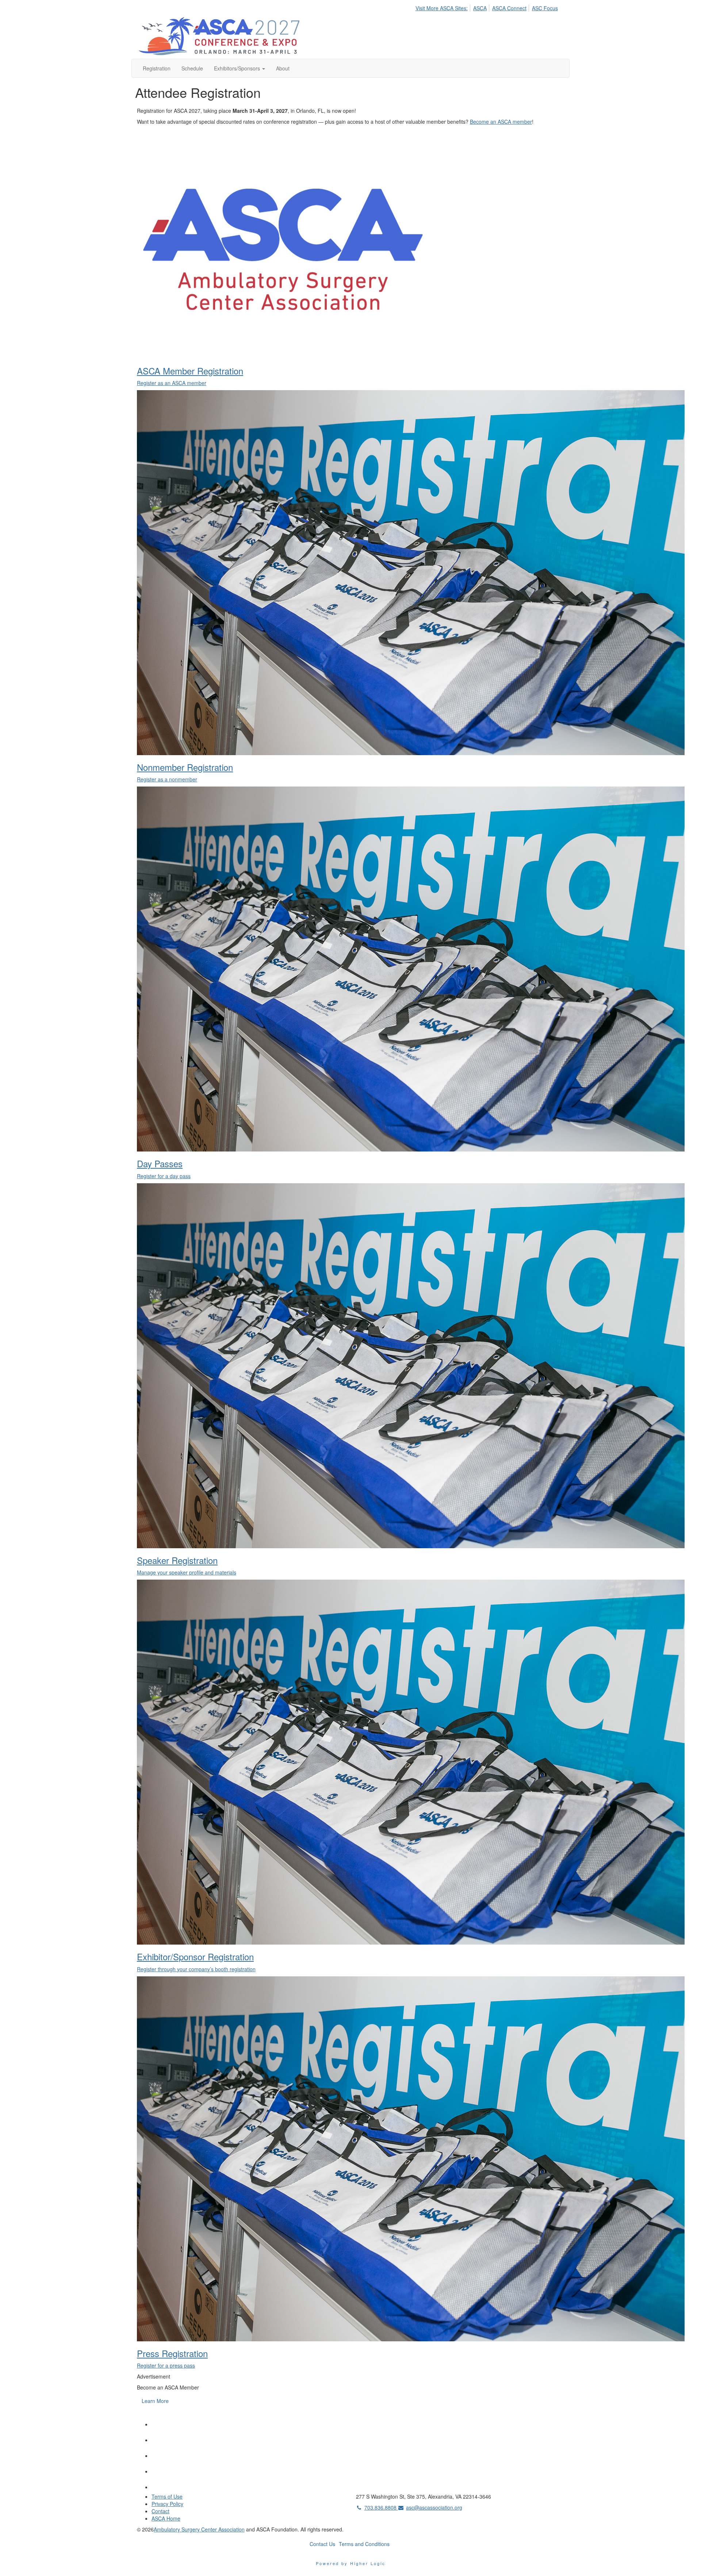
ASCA (480, 8)
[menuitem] (444, 7)
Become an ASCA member (501, 122)
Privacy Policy (167, 2504)
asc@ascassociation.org (434, 2507)
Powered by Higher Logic (351, 2563)
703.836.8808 (381, 2507)
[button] (240, 68)
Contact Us (322, 2544)
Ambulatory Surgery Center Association (199, 2529)
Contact (160, 2511)
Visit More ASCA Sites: (442, 8)
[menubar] (489, 7)
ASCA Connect (509, 8)
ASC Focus (545, 8)
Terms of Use (167, 2496)
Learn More (155, 2401)
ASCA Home (166, 2518)
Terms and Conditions (364, 2544)
